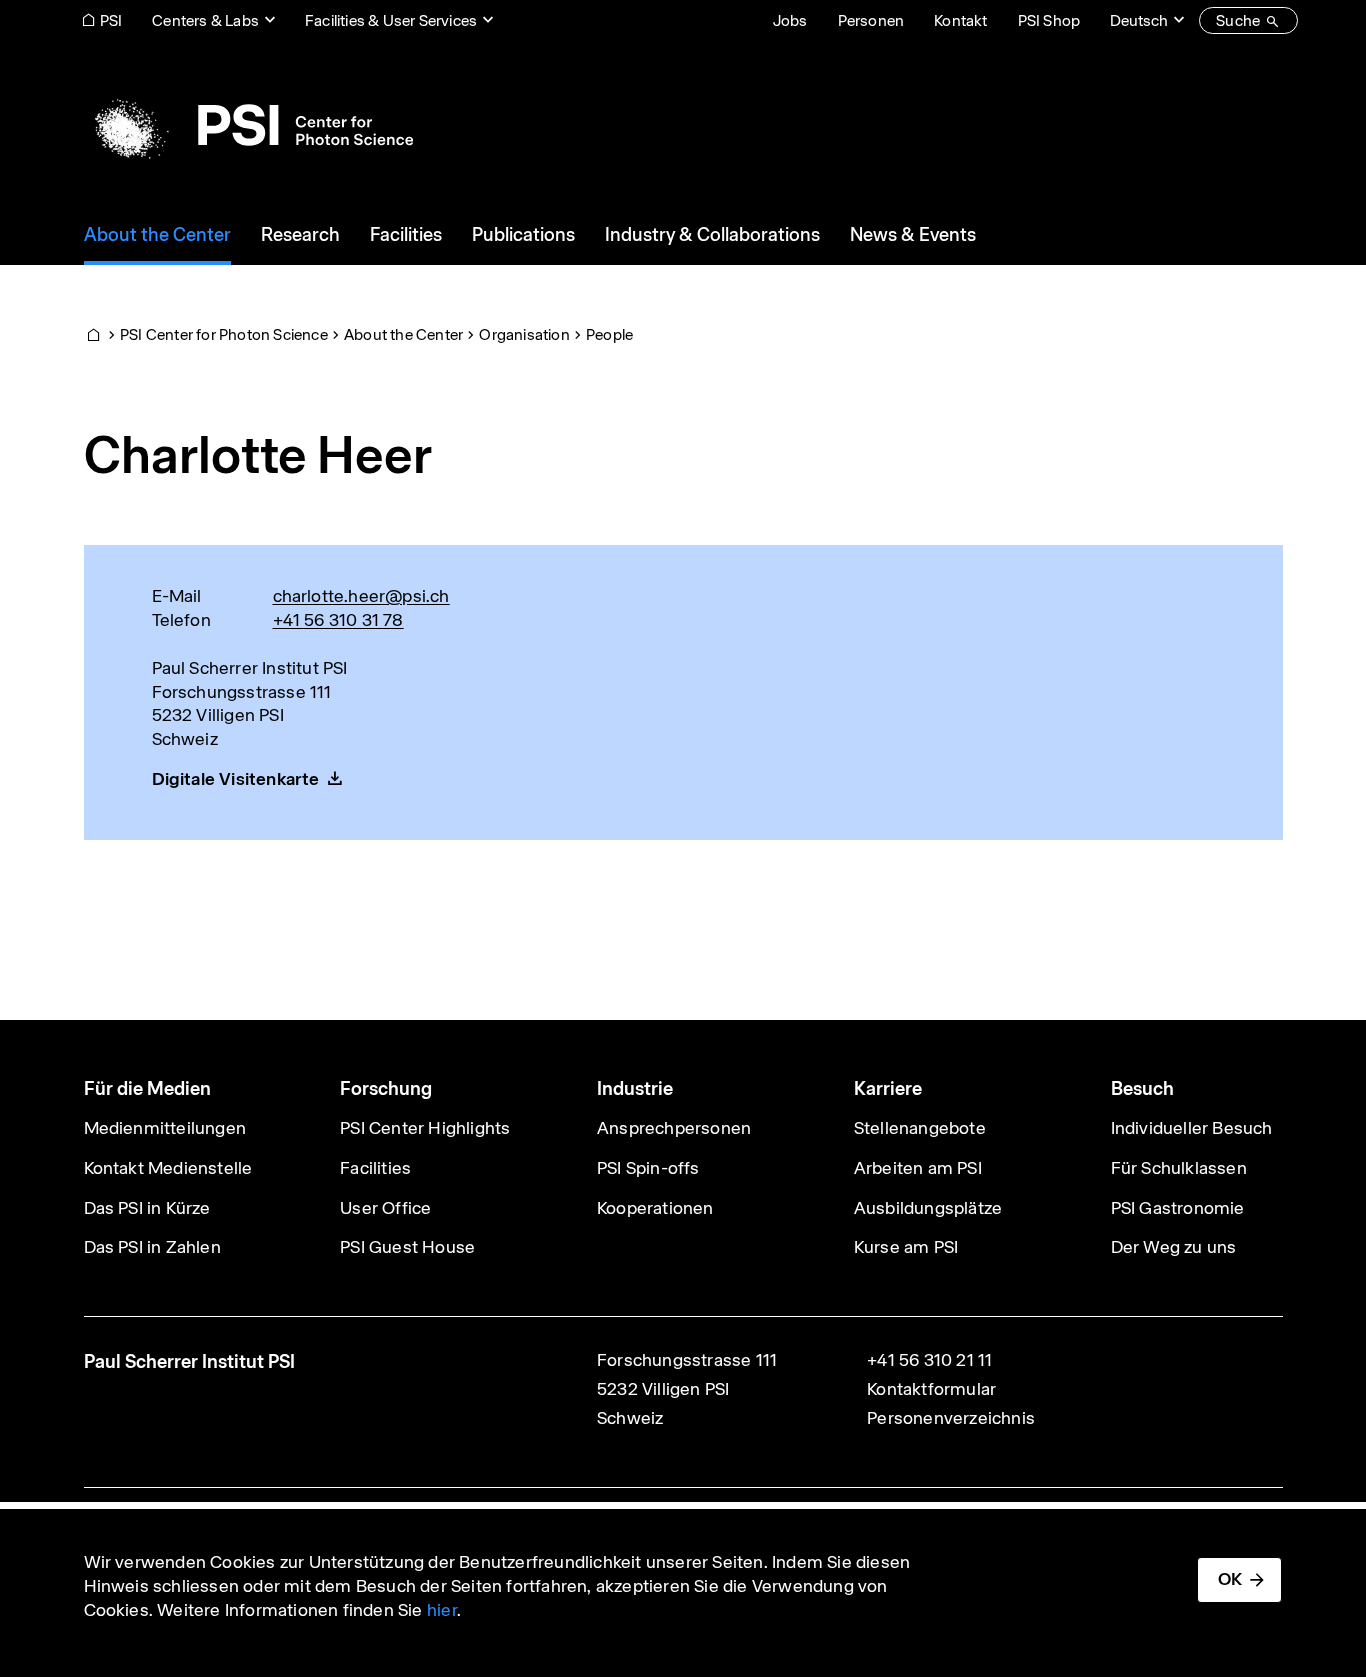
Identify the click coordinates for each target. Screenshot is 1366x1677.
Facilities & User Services (391, 20)
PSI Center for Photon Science (224, 334)
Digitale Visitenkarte (236, 779)
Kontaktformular (931, 1389)
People (609, 334)
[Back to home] (248, 125)
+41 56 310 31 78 (338, 620)
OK (1230, 1579)
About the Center (403, 334)
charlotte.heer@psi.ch (361, 596)
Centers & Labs (205, 20)
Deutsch (1139, 20)
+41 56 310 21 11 (929, 1360)
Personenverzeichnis (951, 1418)
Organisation (524, 334)
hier (442, 1610)
